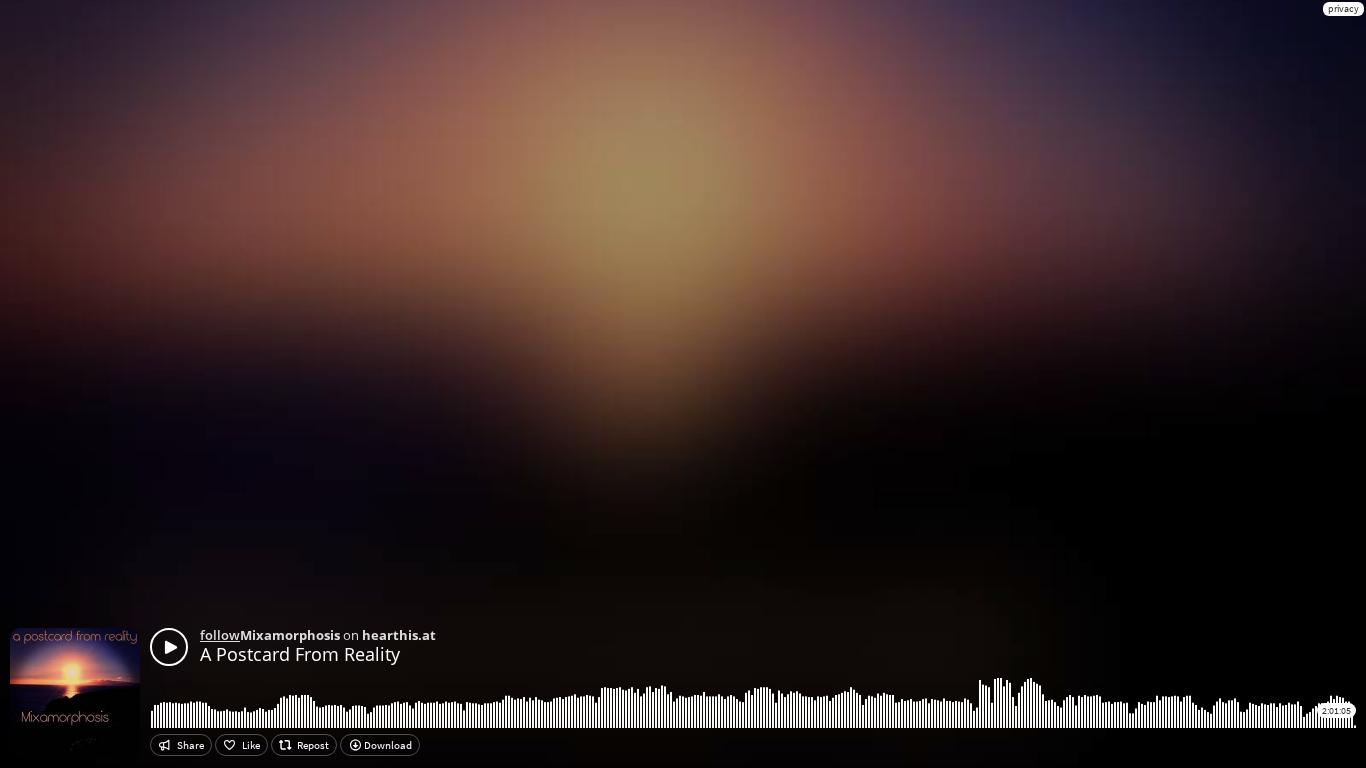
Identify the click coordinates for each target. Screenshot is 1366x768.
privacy (1343, 8)
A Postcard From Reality (300, 654)
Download (387, 745)
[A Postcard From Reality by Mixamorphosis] (169, 647)
